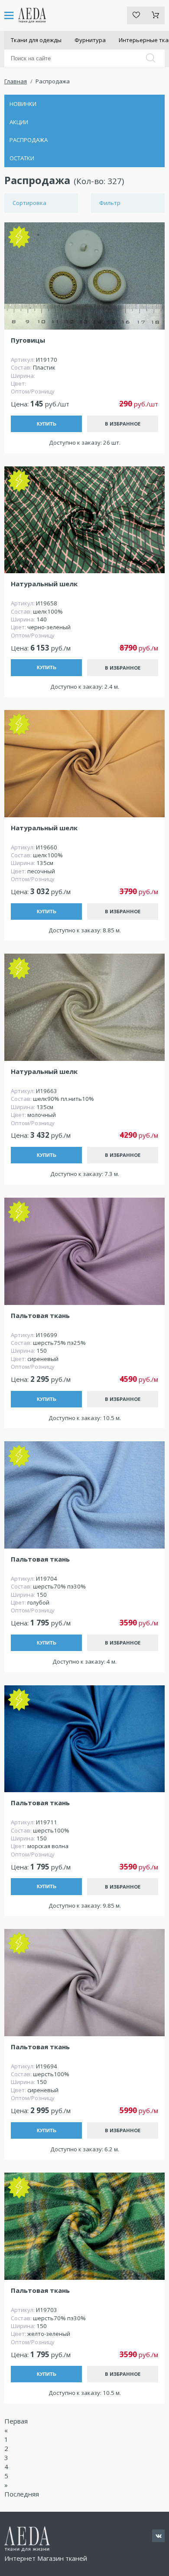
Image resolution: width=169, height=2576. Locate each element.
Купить (47, 424)
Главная (16, 81)
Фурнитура (90, 40)
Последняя (22, 2494)
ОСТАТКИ (22, 158)
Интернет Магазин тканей (46, 2558)
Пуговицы (28, 340)
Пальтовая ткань (40, 1316)
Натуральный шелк (44, 584)
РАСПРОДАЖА (29, 140)
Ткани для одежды (36, 40)
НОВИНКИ (23, 104)
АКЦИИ (19, 122)
